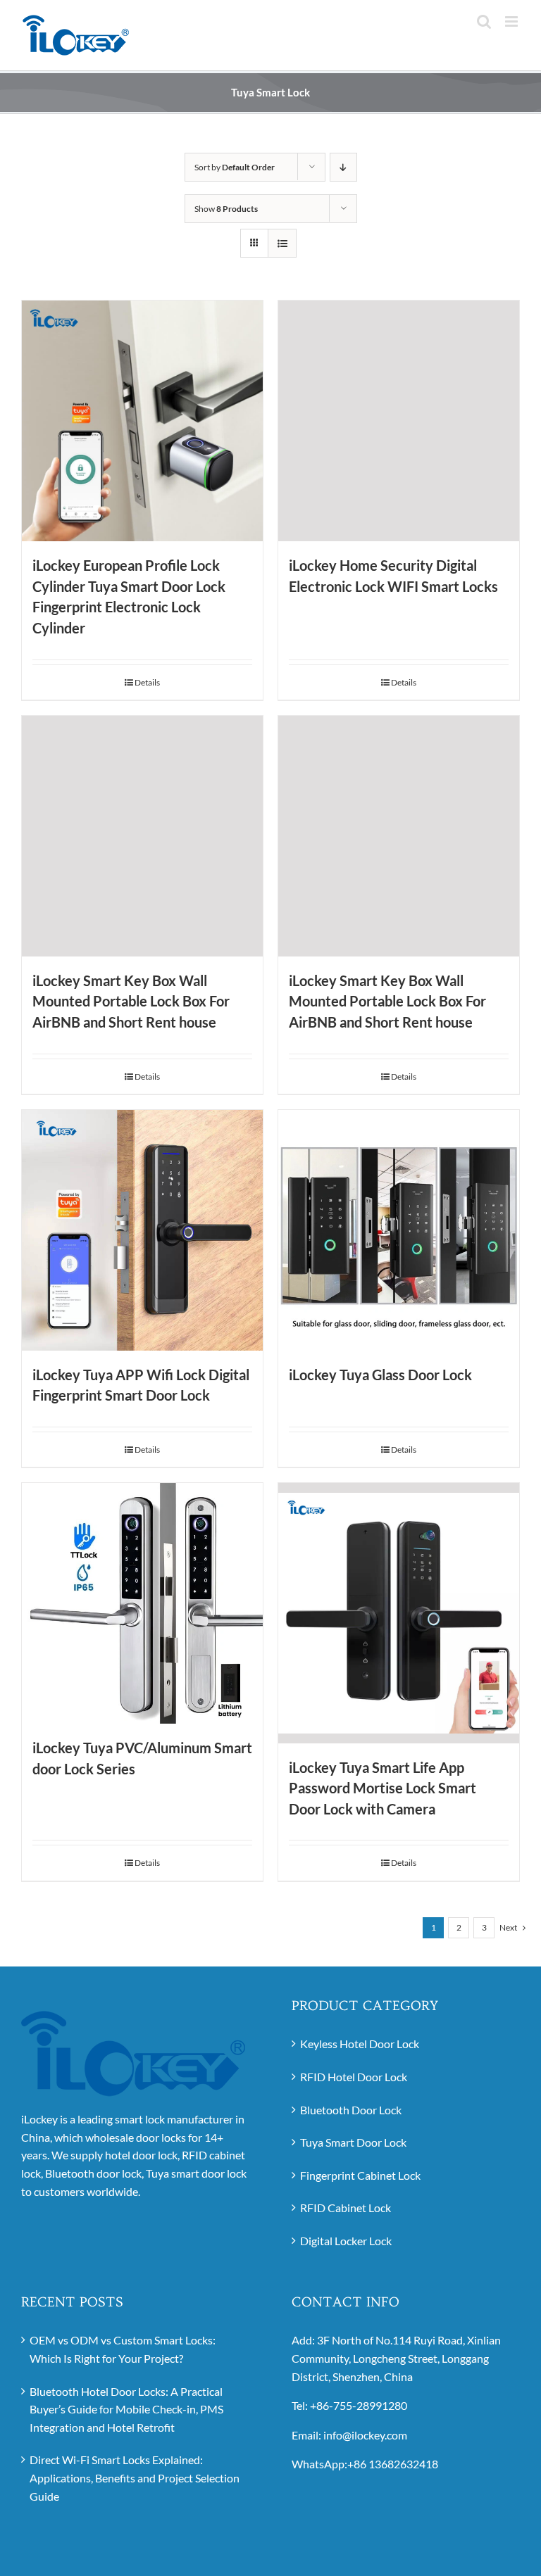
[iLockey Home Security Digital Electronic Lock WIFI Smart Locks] (399, 421)
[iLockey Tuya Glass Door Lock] (399, 1230)
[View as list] (282, 243)
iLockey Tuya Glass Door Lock (380, 1375)
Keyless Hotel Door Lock (360, 2044)
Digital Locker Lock (346, 2241)
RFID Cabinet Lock (346, 2208)
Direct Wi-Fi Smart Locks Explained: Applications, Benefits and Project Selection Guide (135, 2477)
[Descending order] (343, 167)
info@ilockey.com (365, 2435)
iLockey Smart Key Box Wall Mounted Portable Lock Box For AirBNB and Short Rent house (131, 1002)
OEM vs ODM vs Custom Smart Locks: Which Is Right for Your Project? (123, 2349)
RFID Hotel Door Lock (354, 2077)
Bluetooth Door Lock (351, 2110)
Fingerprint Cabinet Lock (360, 2175)
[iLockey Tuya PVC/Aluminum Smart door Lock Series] (142, 1603)
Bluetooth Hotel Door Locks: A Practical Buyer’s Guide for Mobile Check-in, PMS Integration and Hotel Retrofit (126, 2409)
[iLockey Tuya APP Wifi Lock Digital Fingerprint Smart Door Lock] (142, 1230)
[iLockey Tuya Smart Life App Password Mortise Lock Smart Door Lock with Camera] (399, 1613)
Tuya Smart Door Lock (353, 2142)
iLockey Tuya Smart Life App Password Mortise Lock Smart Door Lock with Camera (383, 1788)
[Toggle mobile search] (484, 21)
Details (147, 682)
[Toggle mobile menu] (512, 21)
